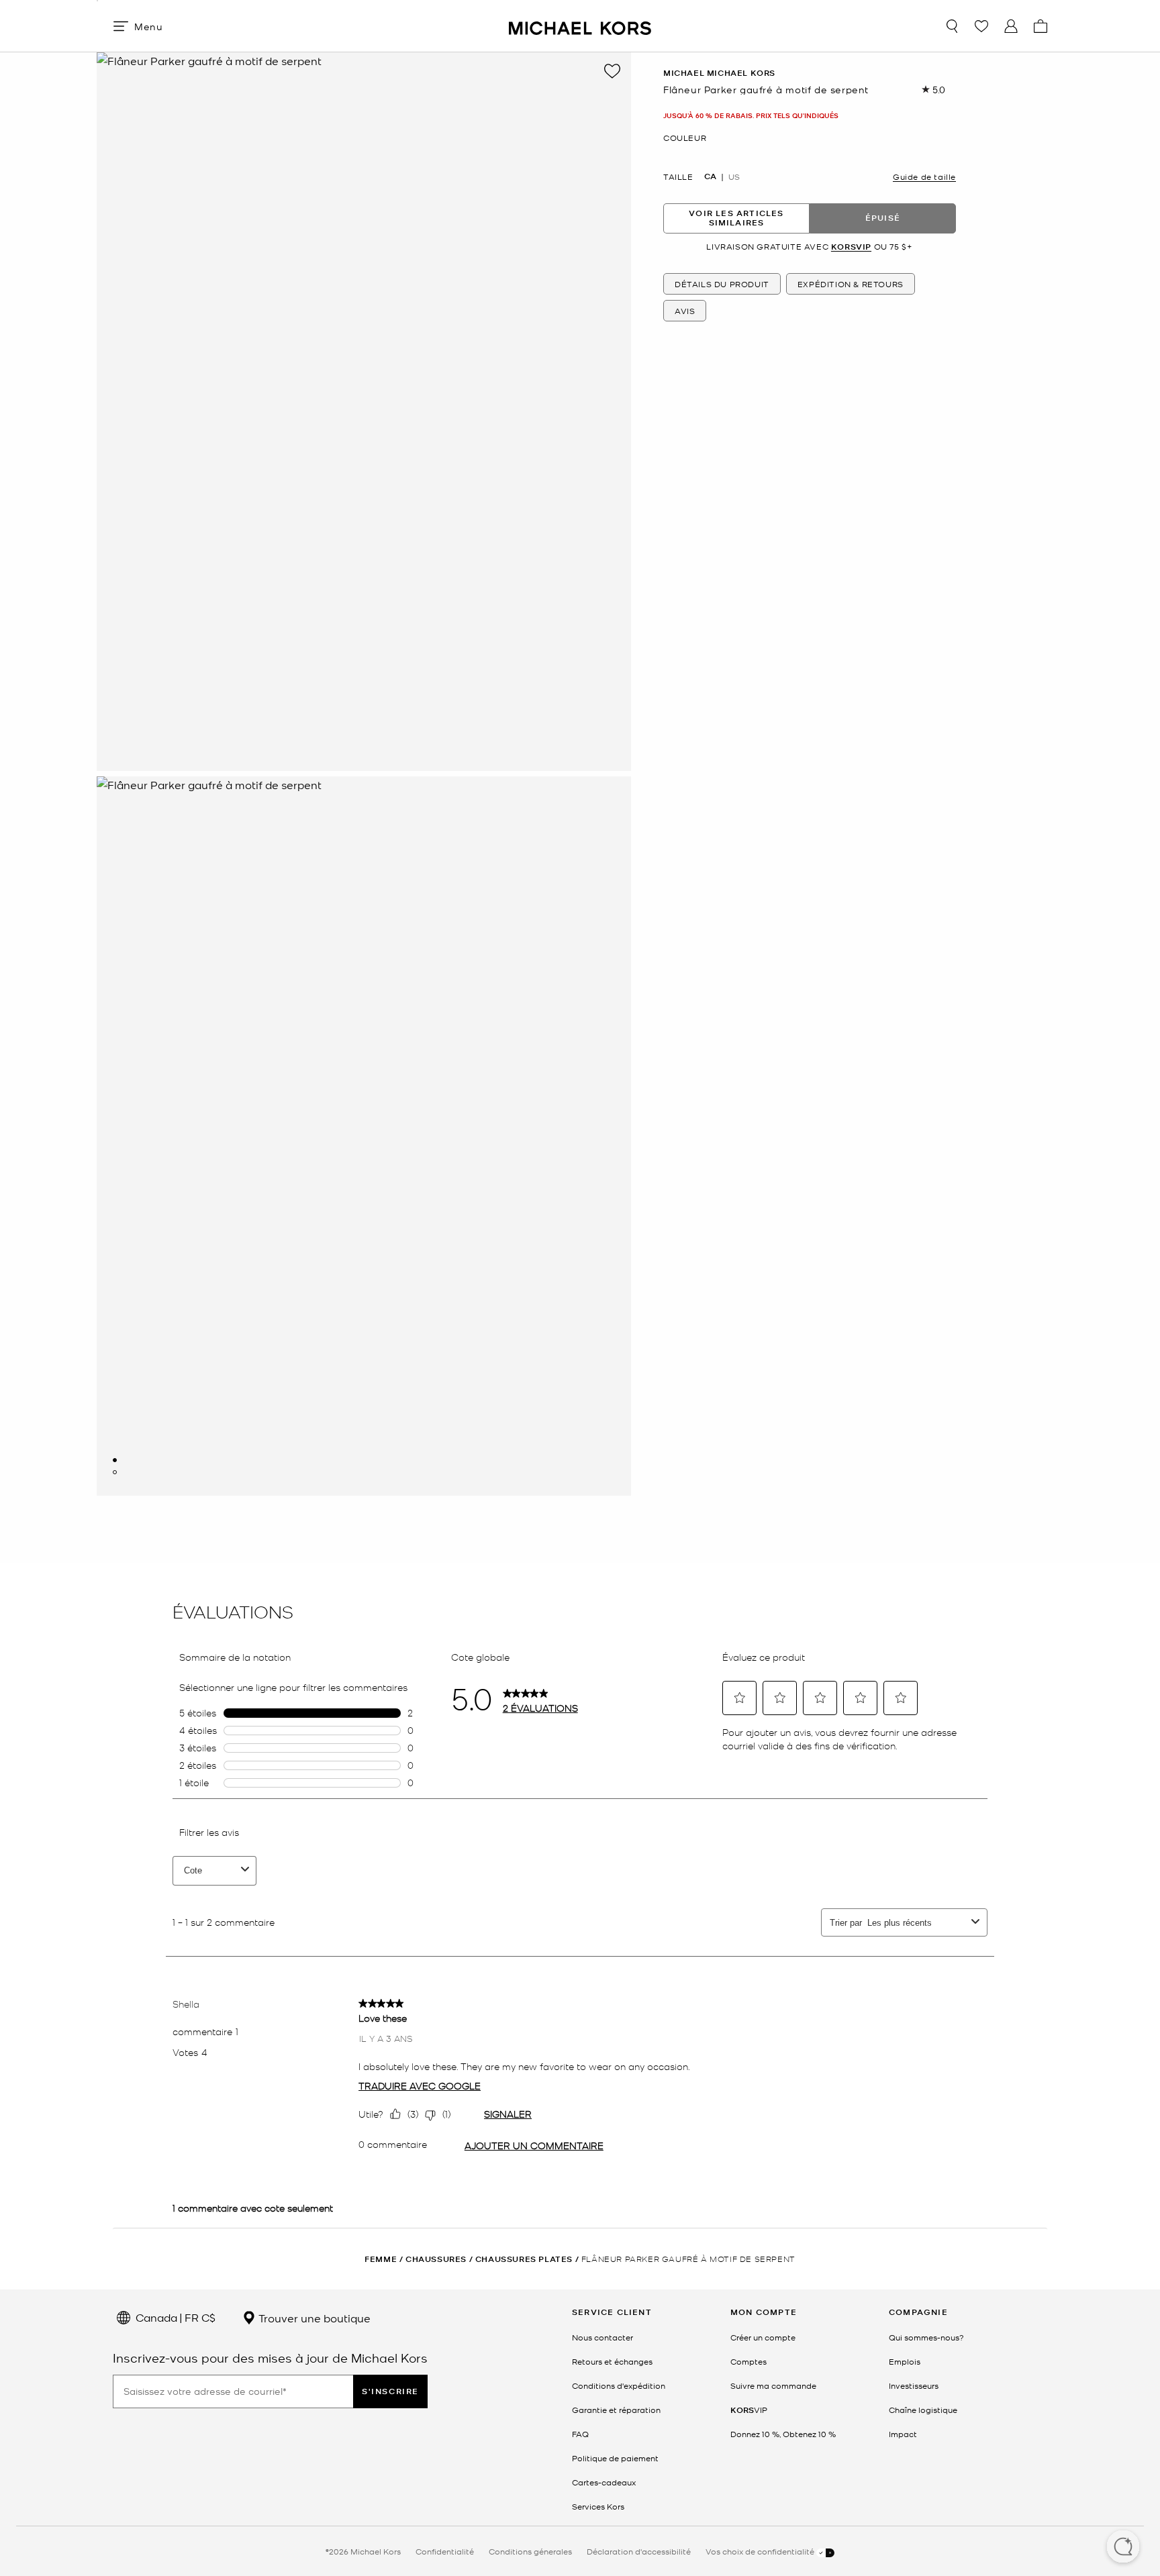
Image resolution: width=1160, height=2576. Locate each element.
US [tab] (734, 176)
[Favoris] (981, 26)
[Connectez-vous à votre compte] (1011, 26)
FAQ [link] (580, 2434)
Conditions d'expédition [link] (619, 2385)
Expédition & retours (851, 284)
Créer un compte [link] (763, 2337)
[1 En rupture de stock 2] (115, 1460)
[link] (749, 2410)
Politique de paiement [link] (615, 2458)
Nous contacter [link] (602, 2337)
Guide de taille (924, 176)
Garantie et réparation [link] (616, 2410)
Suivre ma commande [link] (773, 2385)
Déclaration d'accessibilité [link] (639, 2551)
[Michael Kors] (580, 26)
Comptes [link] (748, 2361)
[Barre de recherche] (952, 26)
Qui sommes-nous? (926, 2337)
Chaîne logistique (923, 2410)
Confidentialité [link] (445, 2551)
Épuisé (883, 218)
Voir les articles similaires (736, 218)
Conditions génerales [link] (530, 2551)
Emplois (905, 2361)
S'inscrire (390, 2391)
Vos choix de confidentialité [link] (761, 2551)
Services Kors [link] (598, 2506)
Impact (903, 2434)
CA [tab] (710, 176)
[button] (1123, 2548)
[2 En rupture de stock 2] (115, 1472)
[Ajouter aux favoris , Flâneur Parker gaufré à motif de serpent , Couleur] (612, 71)
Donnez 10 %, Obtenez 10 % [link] (783, 2434)
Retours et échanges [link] (612, 2361)
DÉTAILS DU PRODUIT (722, 284)
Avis (685, 311)
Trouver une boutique (313, 2318)
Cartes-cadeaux (604, 2482)
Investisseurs (914, 2385)
